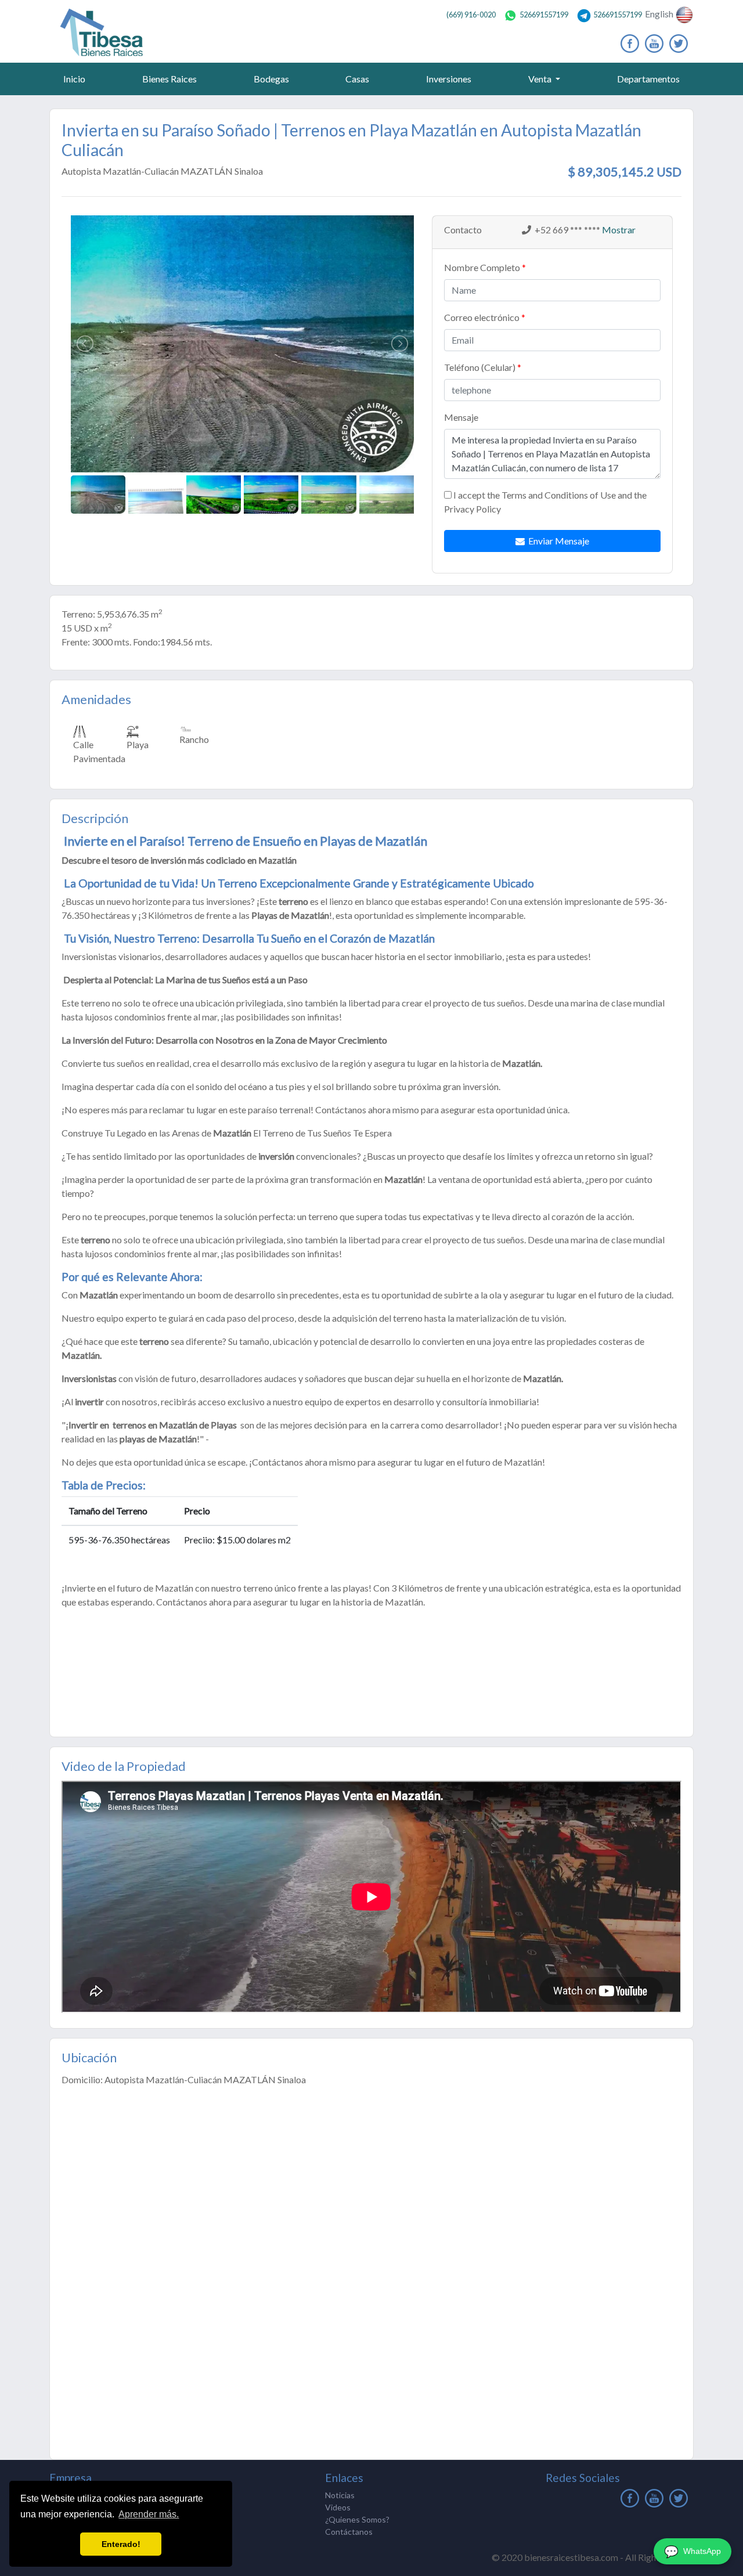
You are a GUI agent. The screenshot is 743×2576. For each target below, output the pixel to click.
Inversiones (449, 79)
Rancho (194, 739)
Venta (541, 79)
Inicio (77, 78)
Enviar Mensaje (557, 541)
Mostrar (618, 230)
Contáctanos (349, 2532)
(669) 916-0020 (471, 15)
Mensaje (461, 417)
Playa (138, 744)
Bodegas (271, 79)
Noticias (340, 2495)
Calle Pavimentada (99, 751)
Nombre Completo (482, 267)
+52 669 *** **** (567, 230)
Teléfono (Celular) (480, 367)
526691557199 (544, 15)
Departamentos (648, 79)
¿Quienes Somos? (357, 2519)
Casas (357, 79)
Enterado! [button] (121, 2544)
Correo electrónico (482, 317)
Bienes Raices (169, 79)
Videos (338, 2507)
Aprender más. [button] (149, 2514)
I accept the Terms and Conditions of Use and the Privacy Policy (545, 502)
